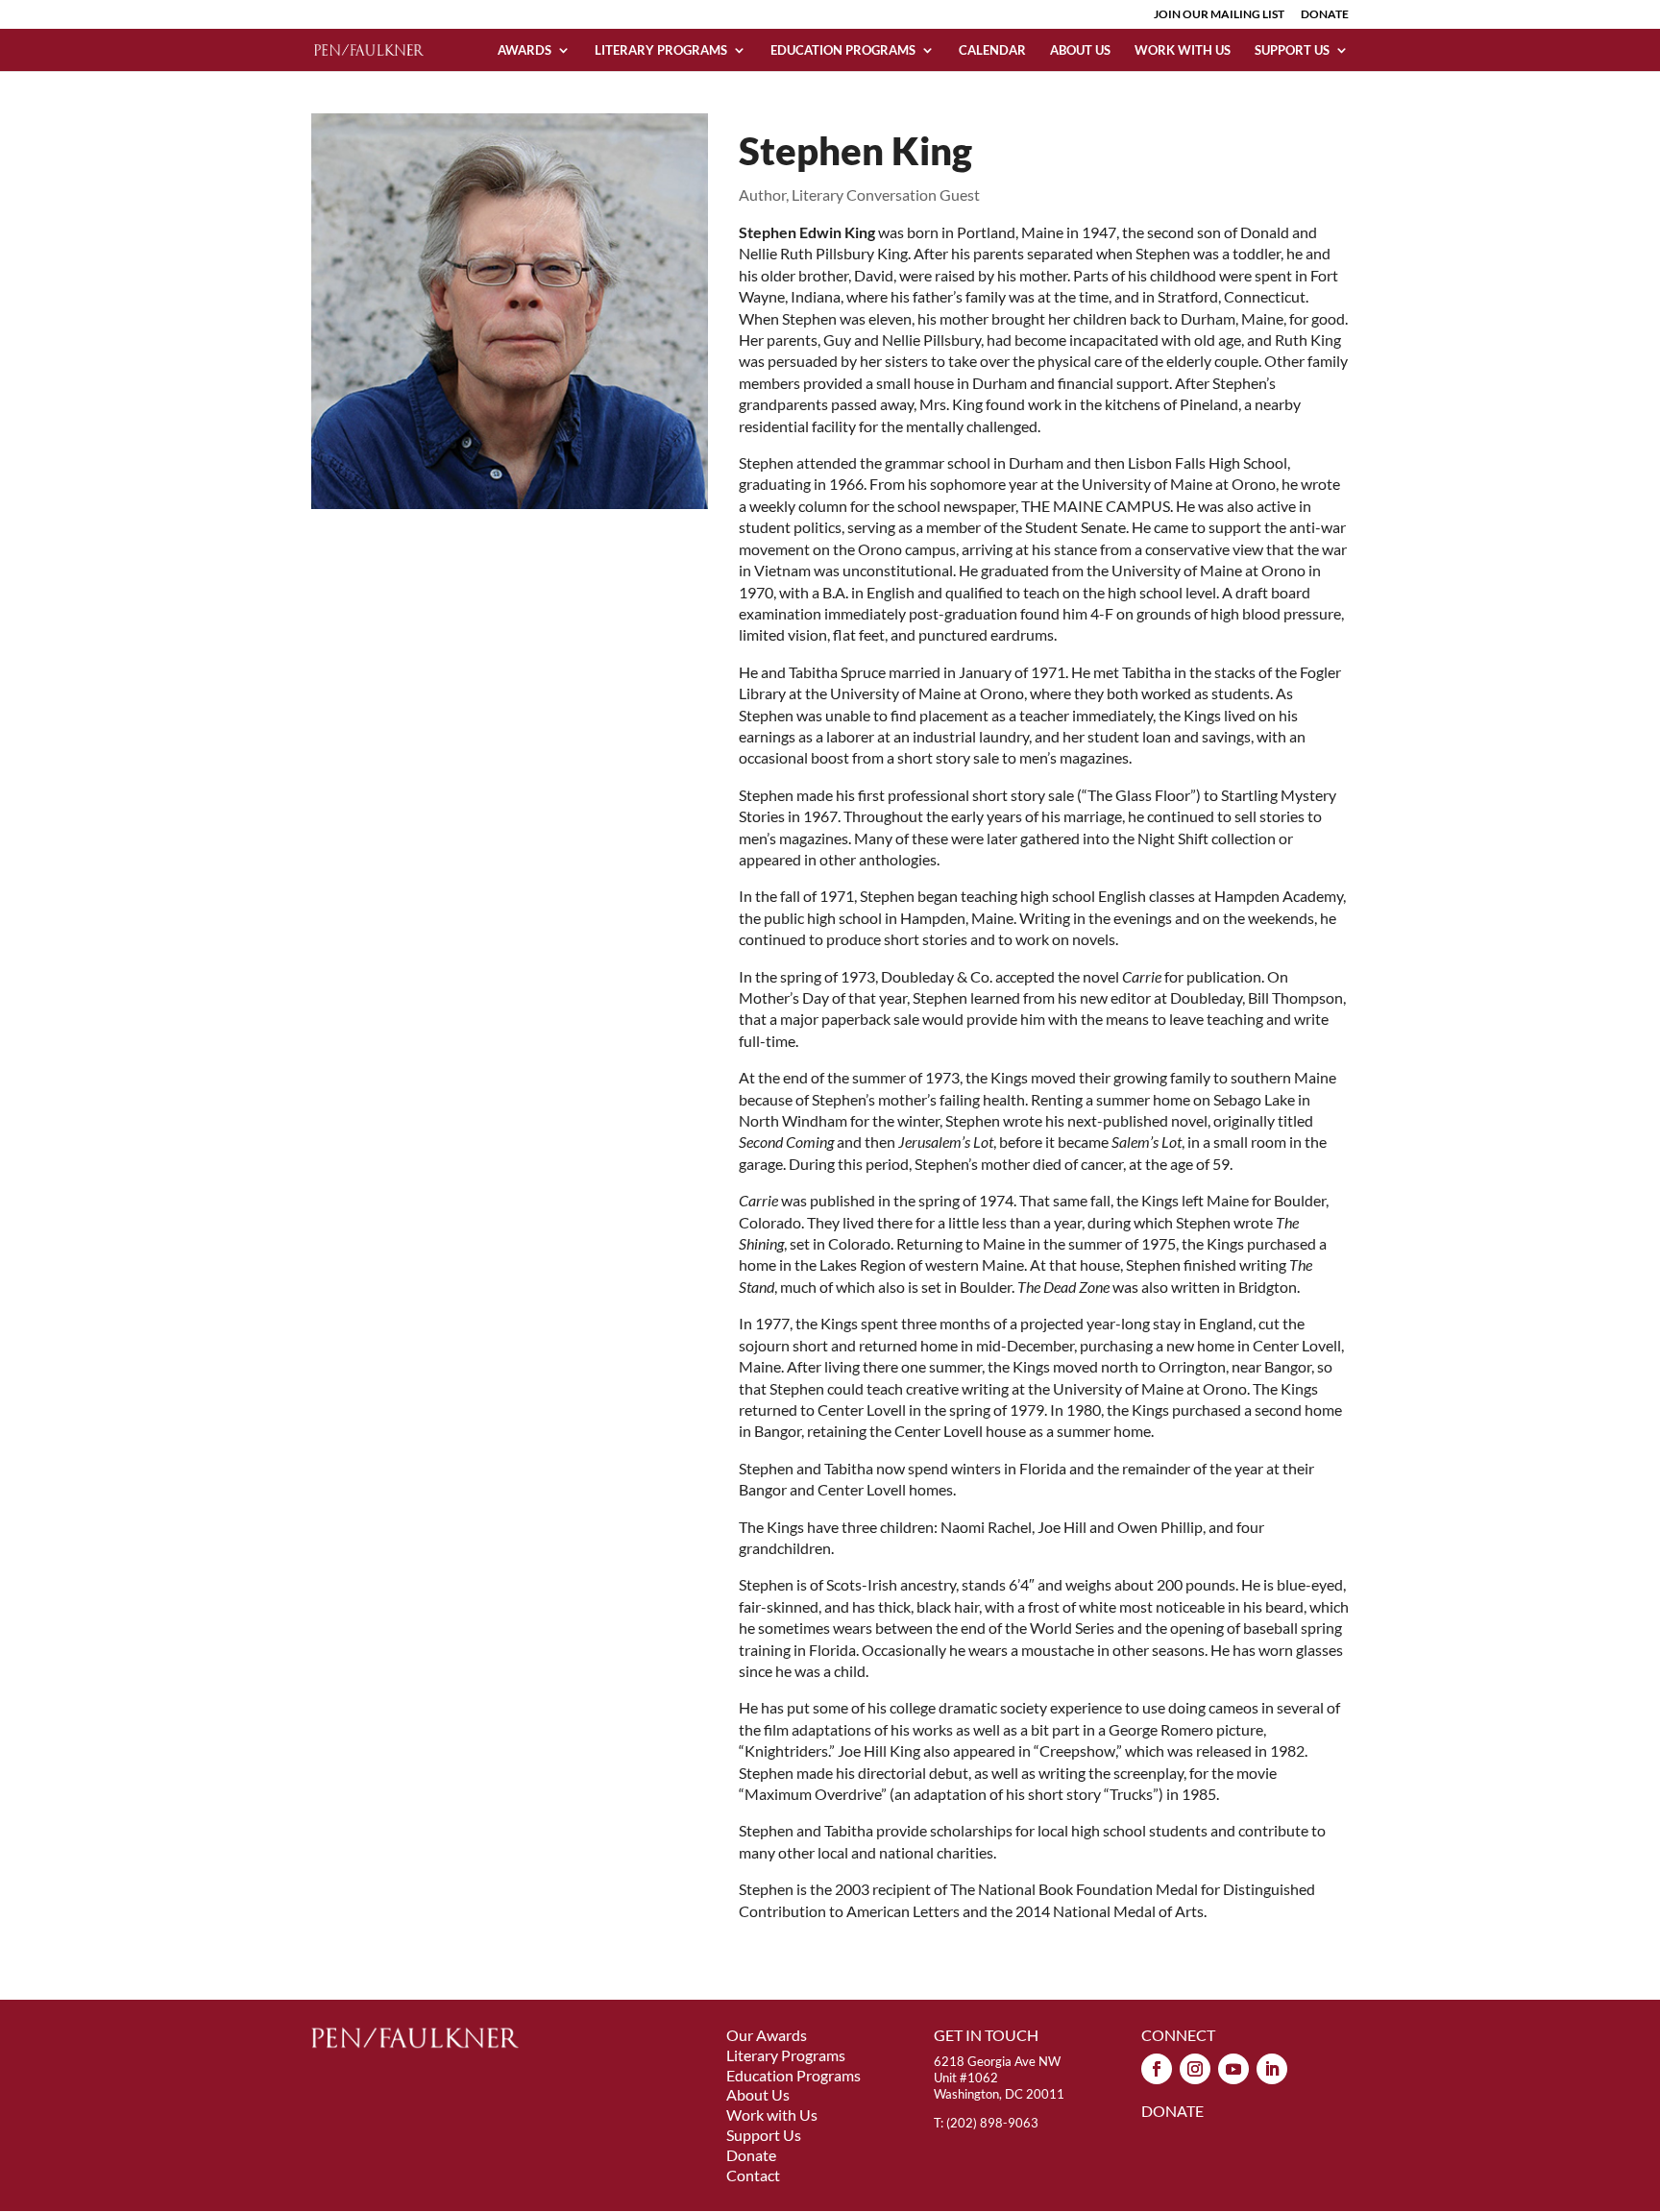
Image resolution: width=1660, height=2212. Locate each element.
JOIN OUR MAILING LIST (1219, 15)
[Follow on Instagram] (1195, 2069)
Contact (753, 2175)
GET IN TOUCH (986, 2035)
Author (762, 194)
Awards (525, 50)
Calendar (992, 50)
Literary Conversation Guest (886, 194)
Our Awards (767, 2035)
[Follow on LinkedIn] (1272, 2069)
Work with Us (1183, 50)
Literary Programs (661, 50)
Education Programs (843, 50)
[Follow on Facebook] (1157, 2069)
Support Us (1292, 50)
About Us (1080, 50)
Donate (751, 2155)
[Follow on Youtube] (1233, 2069)
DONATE (1325, 15)
